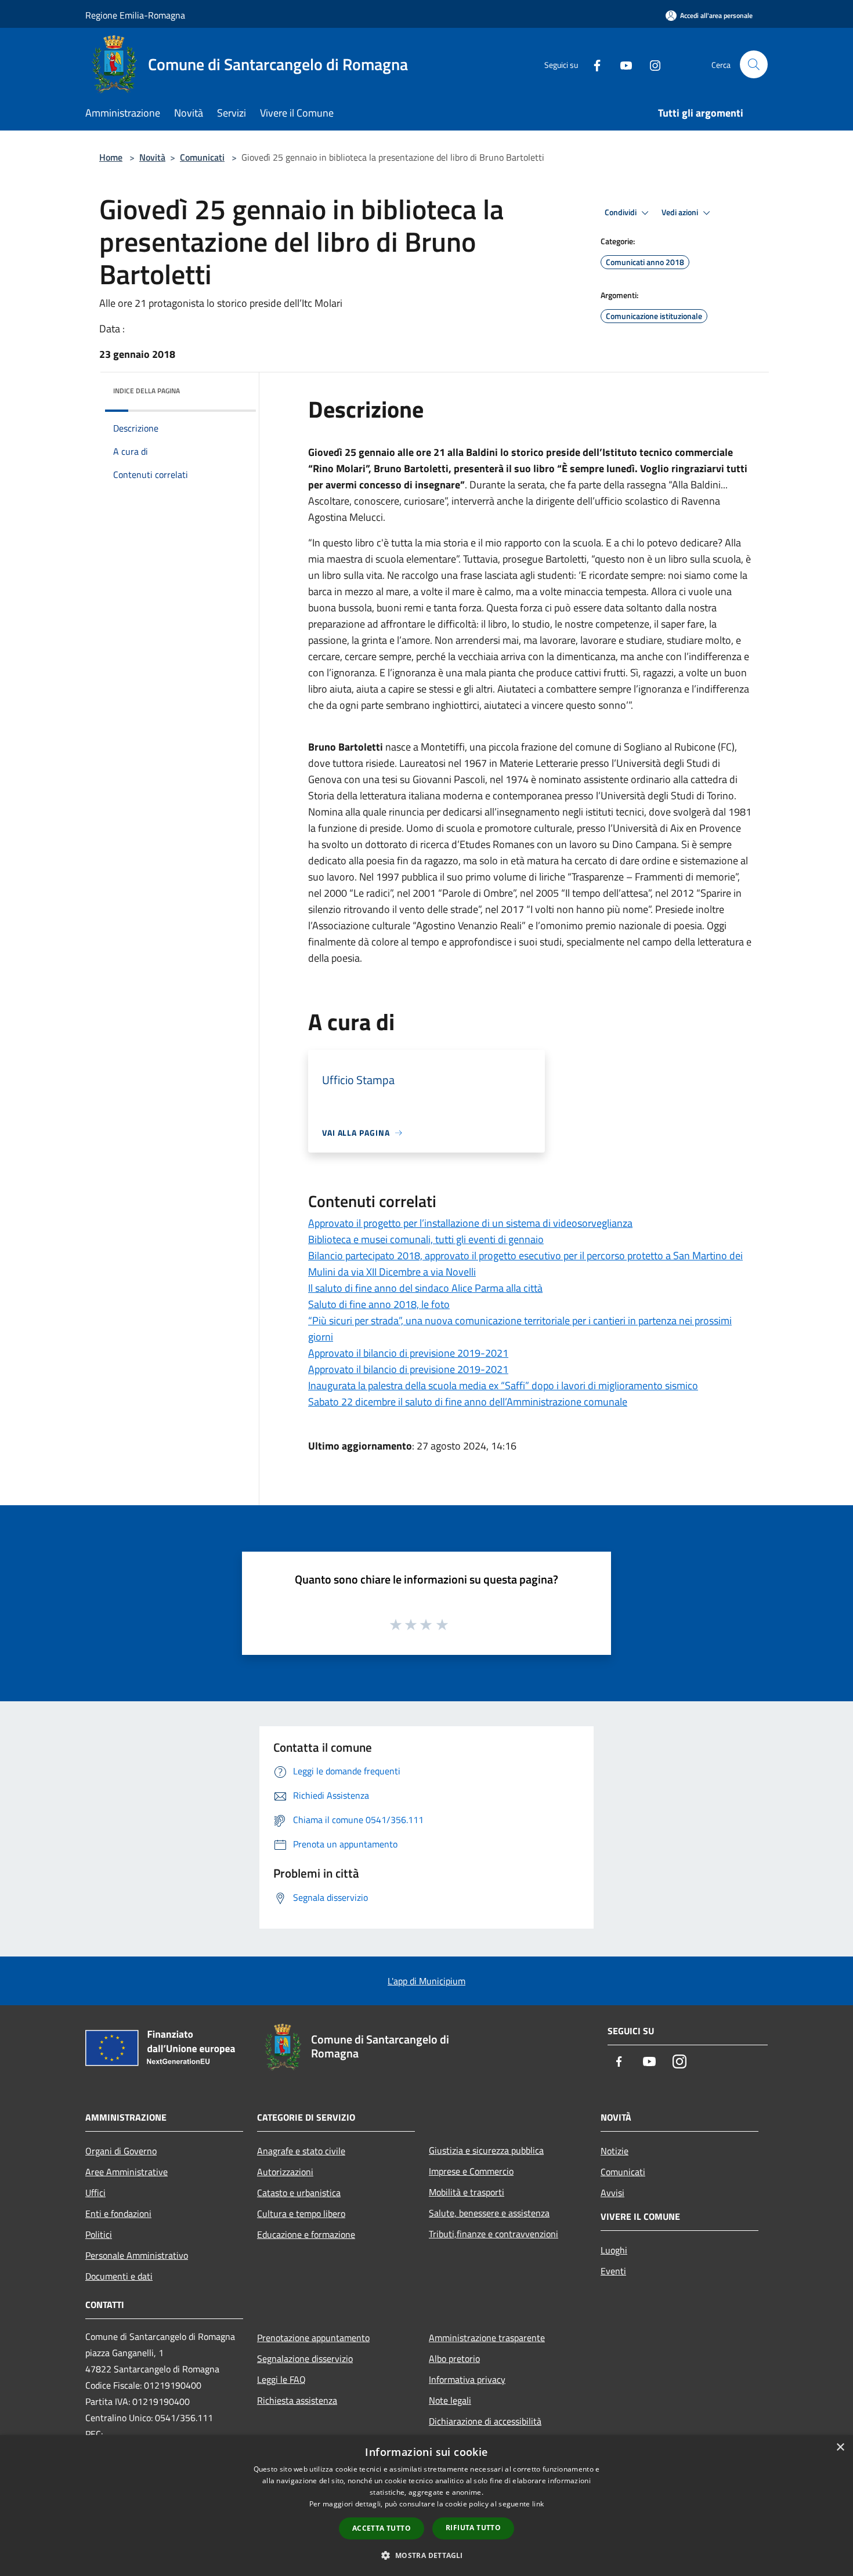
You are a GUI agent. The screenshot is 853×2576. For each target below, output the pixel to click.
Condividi (621, 212)
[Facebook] (592, 64)
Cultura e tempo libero (301, 2213)
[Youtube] (621, 64)
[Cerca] (754, 64)
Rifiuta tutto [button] (473, 2528)
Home (111, 157)
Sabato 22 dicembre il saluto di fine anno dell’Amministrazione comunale (468, 1402)
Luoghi (614, 2250)
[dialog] (426, 2506)
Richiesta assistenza (297, 2400)
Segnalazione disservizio (305, 2358)
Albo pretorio (454, 2358)
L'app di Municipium (426, 1981)
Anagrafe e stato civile (301, 2151)
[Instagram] (650, 64)
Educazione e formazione (306, 2234)
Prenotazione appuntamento (313, 2338)
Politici (99, 2234)
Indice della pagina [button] (147, 391)
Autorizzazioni (285, 2172)
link (538, 2504)
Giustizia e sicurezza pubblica (486, 2150)
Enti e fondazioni (118, 2213)
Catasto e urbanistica (299, 2193)
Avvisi (612, 2193)
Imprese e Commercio (471, 2171)
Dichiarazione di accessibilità (485, 2421)
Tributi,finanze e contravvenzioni (494, 2234)
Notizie (615, 2151)
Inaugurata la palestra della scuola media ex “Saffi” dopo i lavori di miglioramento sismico (503, 1385)
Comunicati (202, 157)
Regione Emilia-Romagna (135, 15)
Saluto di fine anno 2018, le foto (379, 1304)
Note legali (450, 2400)
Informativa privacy (467, 2379)
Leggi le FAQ (281, 2379)
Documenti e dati (119, 2276)
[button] (426, 2555)
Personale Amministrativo (137, 2255)
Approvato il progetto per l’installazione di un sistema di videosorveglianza (470, 1223)
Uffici (95, 2193)
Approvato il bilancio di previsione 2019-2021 (408, 1353)
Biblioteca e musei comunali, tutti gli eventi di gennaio (426, 1239)
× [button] (840, 2448)
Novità (152, 157)
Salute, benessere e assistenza (489, 2213)
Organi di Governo (121, 2151)
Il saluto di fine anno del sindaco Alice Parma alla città (425, 1288)
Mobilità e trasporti (467, 2192)
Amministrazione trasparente (487, 2338)
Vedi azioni (681, 212)
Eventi (613, 2271)
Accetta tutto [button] (382, 2528)
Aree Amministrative (126, 2172)
